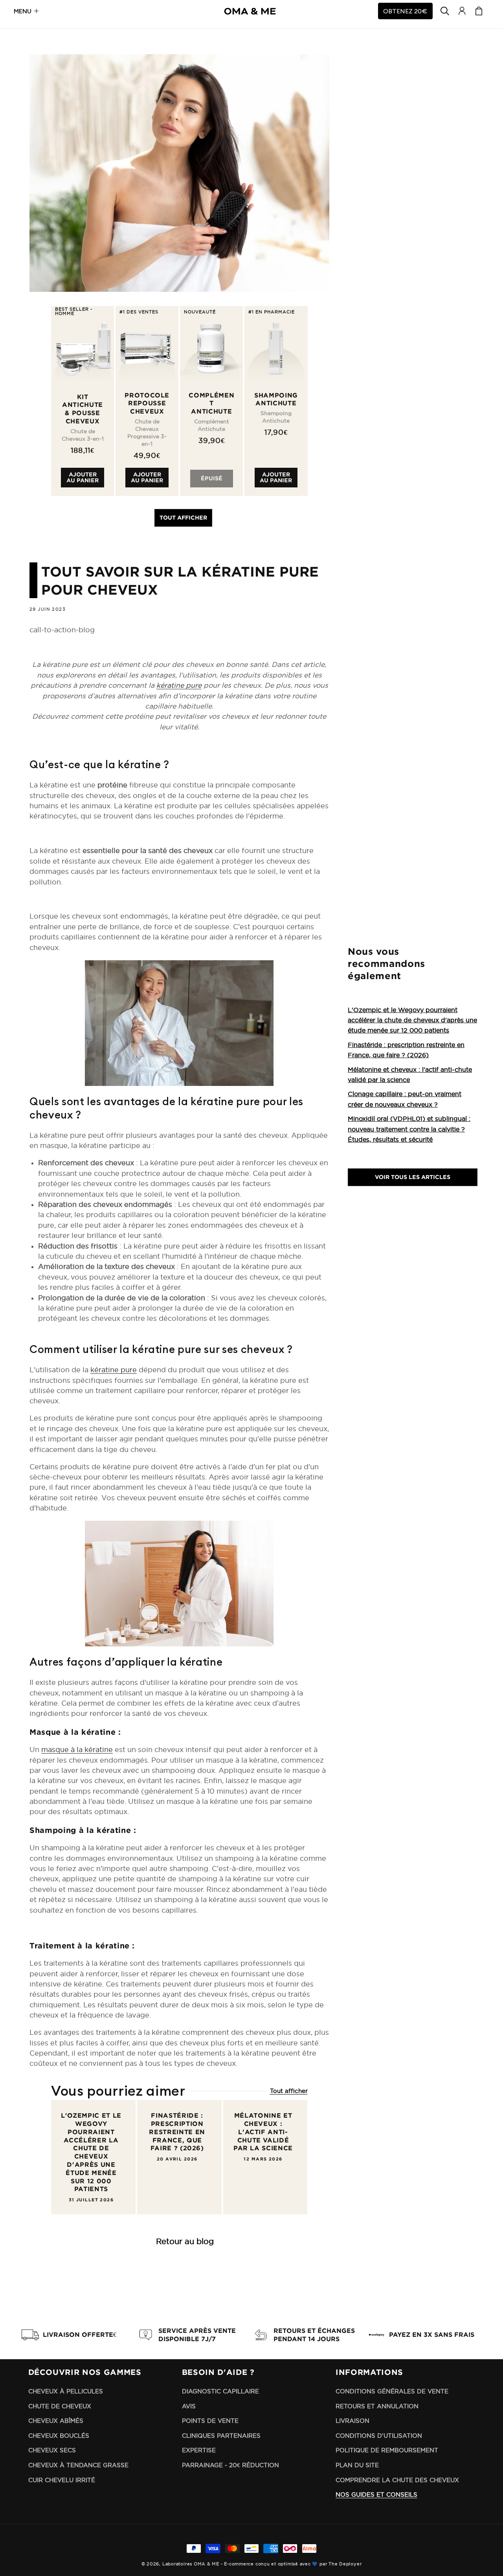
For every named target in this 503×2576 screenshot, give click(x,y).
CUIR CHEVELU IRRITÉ (62, 2480)
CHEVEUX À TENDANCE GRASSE (78, 2465)
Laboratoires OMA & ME (191, 2564)
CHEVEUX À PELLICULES (66, 2391)
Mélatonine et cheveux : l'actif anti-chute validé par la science (263, 2132)
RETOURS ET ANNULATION (377, 2406)
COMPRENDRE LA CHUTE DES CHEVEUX (397, 2480)
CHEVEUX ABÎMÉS (56, 2421)
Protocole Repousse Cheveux (147, 403)
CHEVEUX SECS (52, 2450)
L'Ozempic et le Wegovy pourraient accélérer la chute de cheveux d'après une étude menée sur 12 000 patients (91, 2152)
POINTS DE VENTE (210, 2421)
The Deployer (345, 2564)
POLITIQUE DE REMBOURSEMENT (387, 2450)
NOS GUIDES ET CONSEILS (376, 2495)
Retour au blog (185, 2241)
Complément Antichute (211, 403)
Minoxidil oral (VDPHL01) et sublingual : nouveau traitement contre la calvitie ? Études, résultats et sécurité (409, 1129)
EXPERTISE (199, 2450)
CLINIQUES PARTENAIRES (221, 2436)
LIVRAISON (352, 2421)
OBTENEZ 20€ (405, 11)
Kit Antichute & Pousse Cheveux (83, 409)
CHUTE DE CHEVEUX (60, 2406)
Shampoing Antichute (276, 399)
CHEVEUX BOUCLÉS (59, 2436)
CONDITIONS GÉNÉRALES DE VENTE (392, 2391)
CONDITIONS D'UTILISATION (379, 2436)
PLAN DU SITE (357, 2465)
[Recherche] (445, 11)
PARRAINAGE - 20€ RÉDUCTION (230, 2465)
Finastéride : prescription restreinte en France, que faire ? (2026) (177, 2132)
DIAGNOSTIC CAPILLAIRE (220, 2391)
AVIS (189, 2406)
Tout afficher (183, 517)
